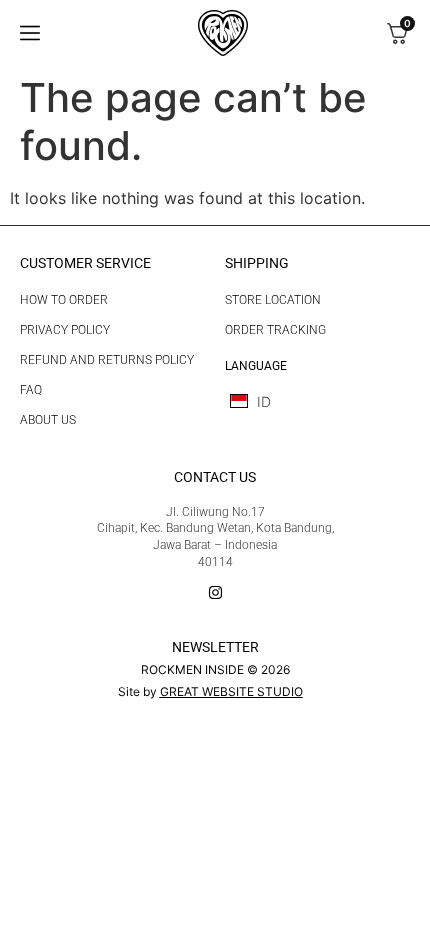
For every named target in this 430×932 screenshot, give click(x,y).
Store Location (273, 300)
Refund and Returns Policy (107, 360)
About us (48, 420)
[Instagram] (215, 592)
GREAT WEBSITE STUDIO (231, 691)
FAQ (31, 390)
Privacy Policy (65, 330)
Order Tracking (275, 330)
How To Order (64, 300)
